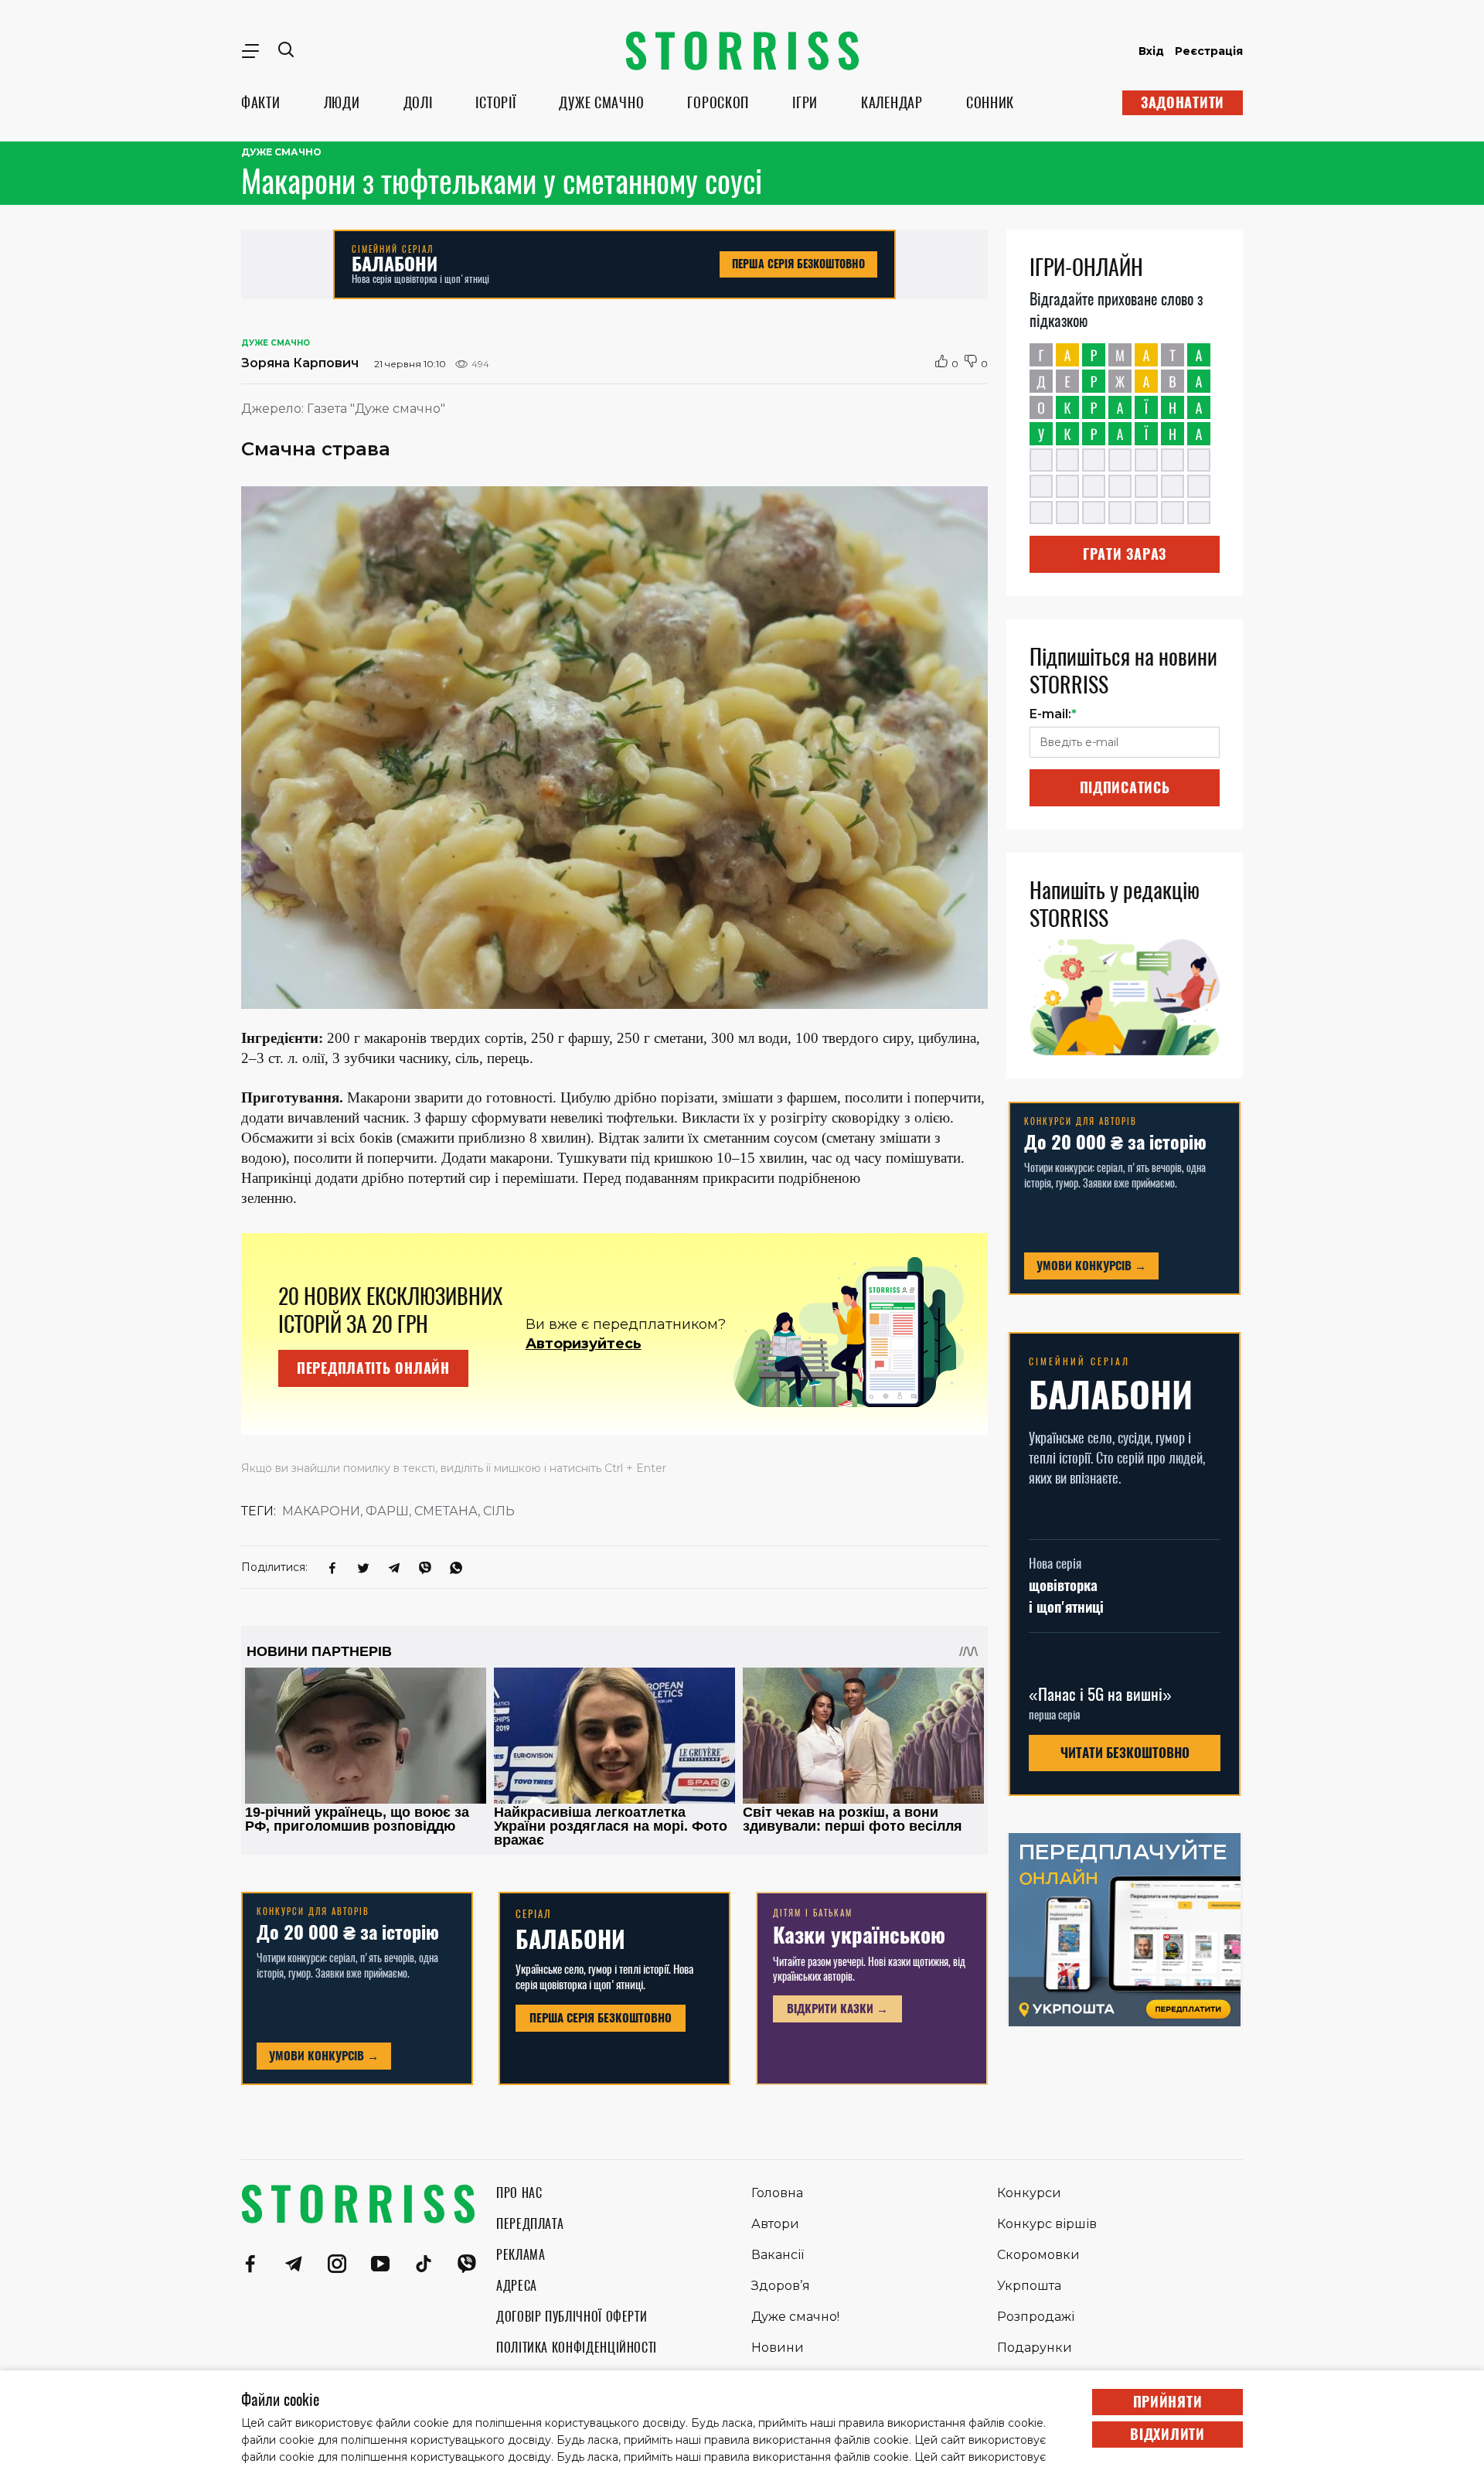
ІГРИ (805, 102)
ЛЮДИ (342, 102)
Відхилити (1167, 2434)
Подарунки (1035, 2348)
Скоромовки (1038, 2255)
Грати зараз (1125, 554)
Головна (777, 2193)
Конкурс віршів (1047, 2224)
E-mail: (1053, 714)
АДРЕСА (517, 2286)
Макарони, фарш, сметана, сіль (398, 1511)
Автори (775, 2224)
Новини (778, 2348)
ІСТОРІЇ (495, 102)
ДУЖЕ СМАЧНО (601, 102)
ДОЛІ (418, 102)
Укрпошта (1029, 2286)
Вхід (1151, 51)
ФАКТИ (261, 102)
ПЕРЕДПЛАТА (530, 2224)
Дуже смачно (281, 152)
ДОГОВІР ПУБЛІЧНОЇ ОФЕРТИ (572, 2317)
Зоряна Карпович (300, 363)
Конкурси (1029, 2193)
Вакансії (778, 2255)
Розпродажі (1036, 2317)
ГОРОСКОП (718, 102)
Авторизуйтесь (584, 1344)
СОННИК (990, 102)
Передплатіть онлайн (373, 1368)
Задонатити (1183, 102)
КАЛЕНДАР (892, 102)
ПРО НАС (519, 2193)
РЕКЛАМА (521, 2255)
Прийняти (1168, 2402)
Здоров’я (781, 2286)
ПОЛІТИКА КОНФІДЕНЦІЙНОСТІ (577, 2348)
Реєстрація (1209, 51)
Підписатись (1125, 787)
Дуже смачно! (795, 2317)
